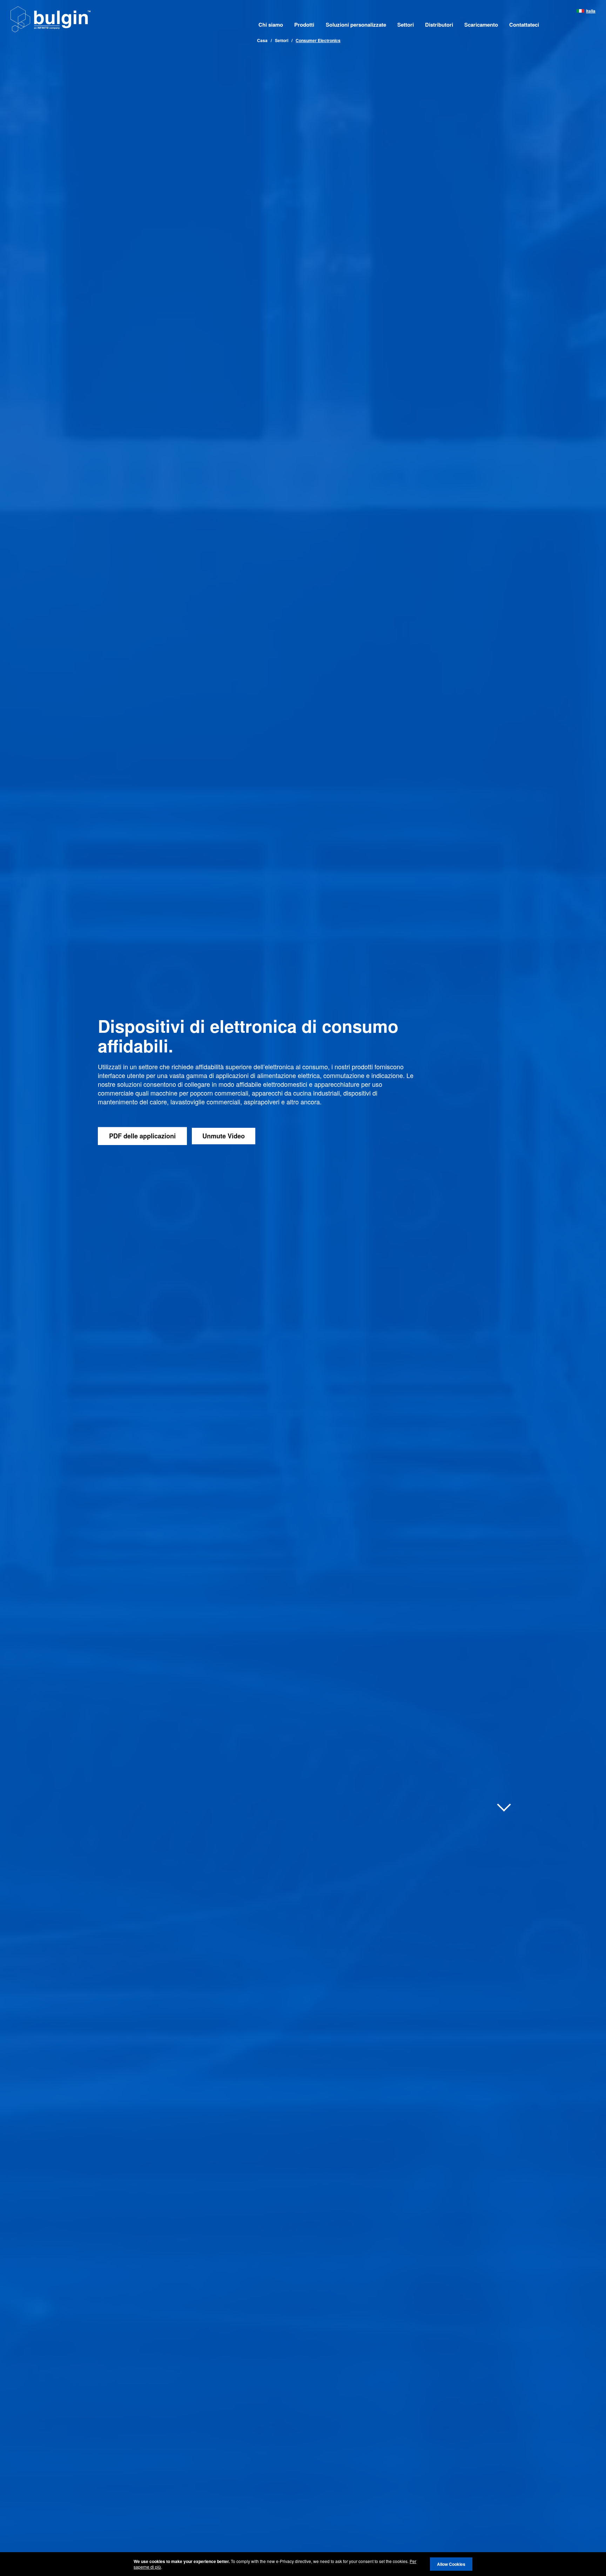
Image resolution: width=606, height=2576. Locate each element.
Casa (262, 40)
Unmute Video (224, 1136)
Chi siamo (271, 25)
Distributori (439, 25)
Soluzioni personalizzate (356, 25)
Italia (591, 11)
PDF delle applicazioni (142, 1136)
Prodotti (304, 25)
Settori (406, 25)
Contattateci (524, 25)
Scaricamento (481, 25)
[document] (303, 2564)
